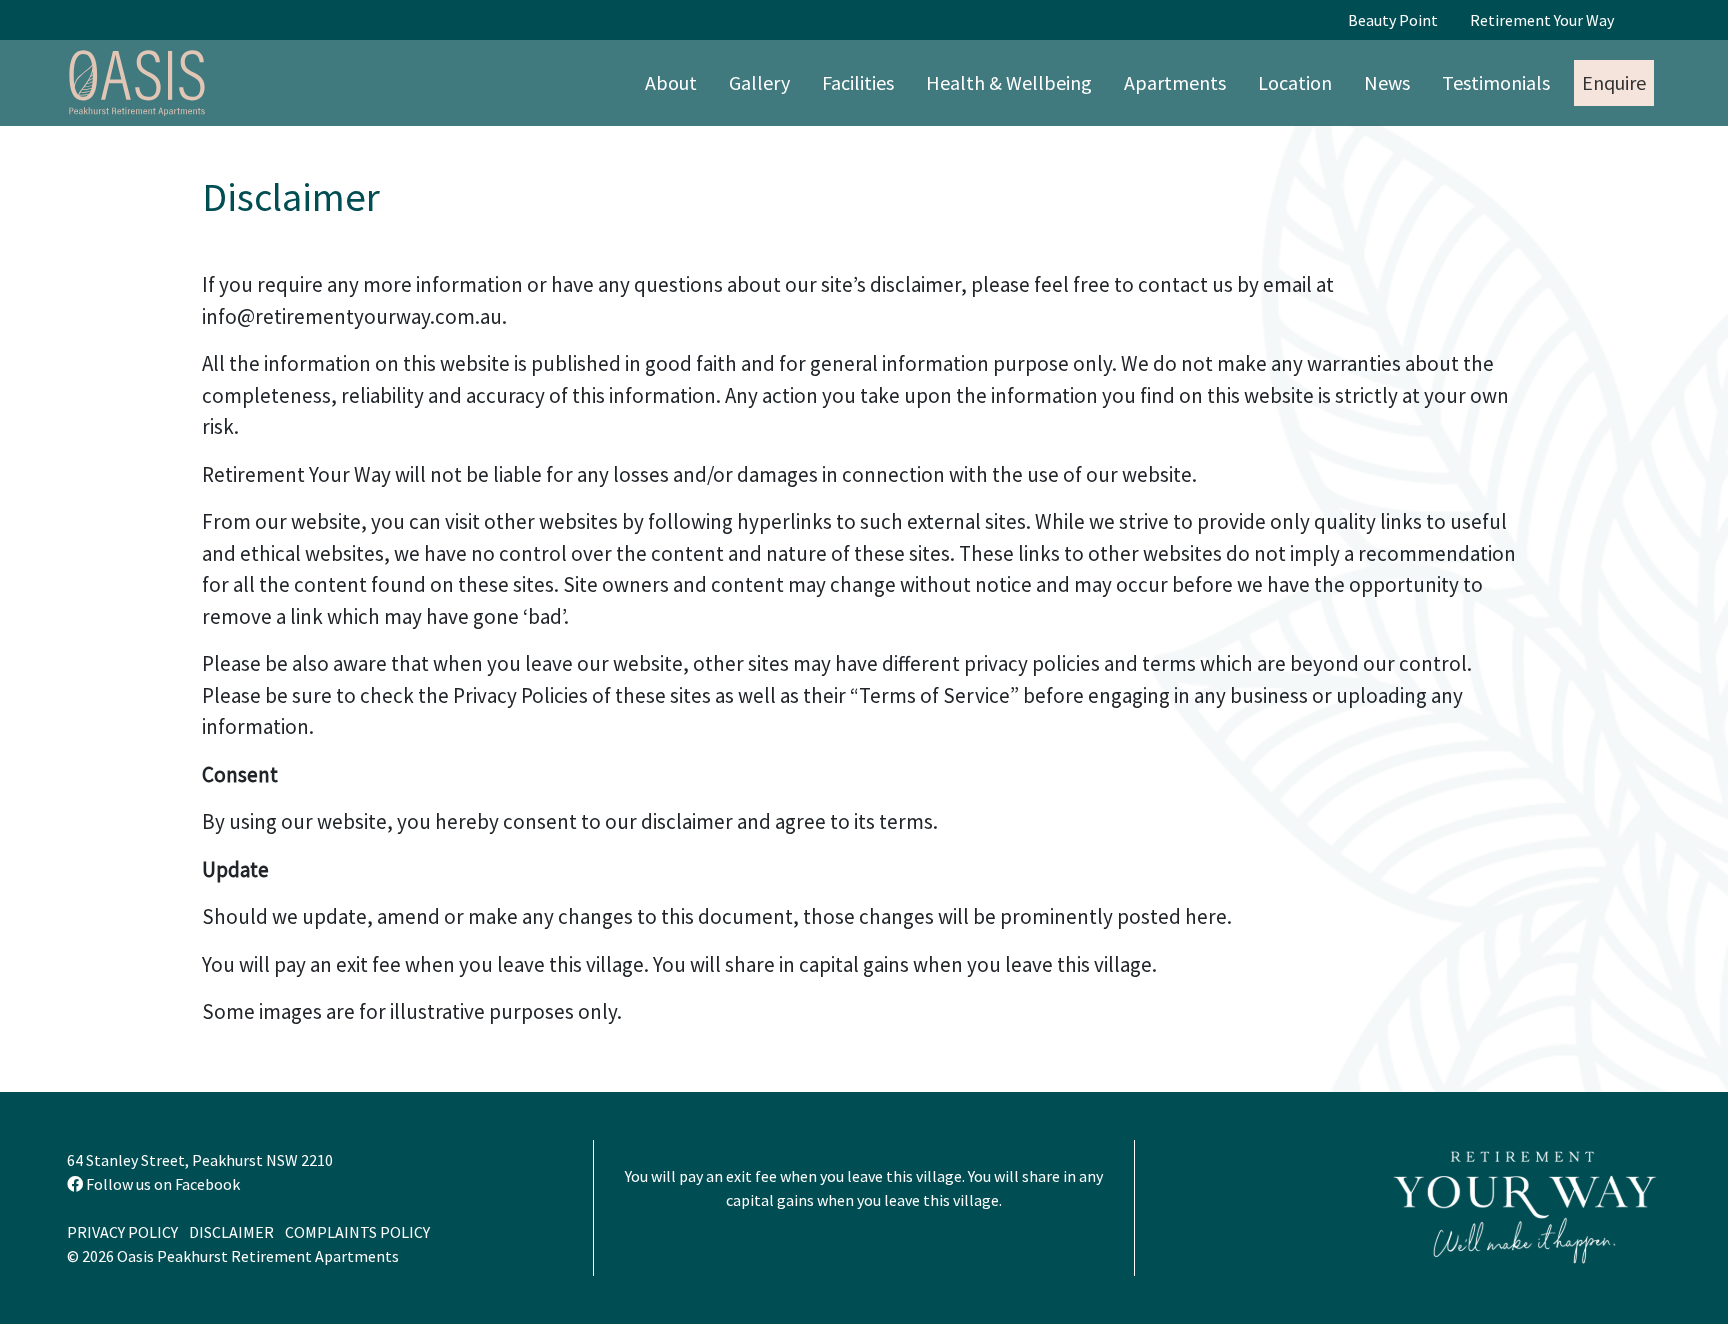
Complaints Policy (357, 1232)
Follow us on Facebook (161, 1184)
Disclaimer (231, 1232)
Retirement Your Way (1542, 20)
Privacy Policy (122, 1232)
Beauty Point (1393, 20)
